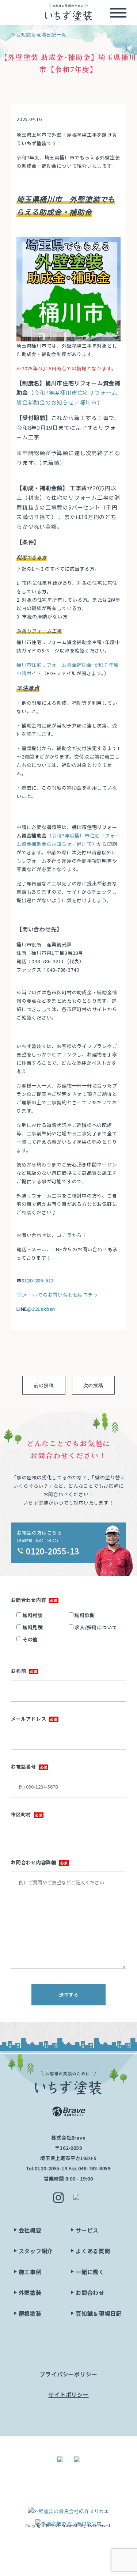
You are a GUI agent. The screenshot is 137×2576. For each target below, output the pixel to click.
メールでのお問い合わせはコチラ (60, 1295)
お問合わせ (90, 2293)
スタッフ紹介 (36, 2251)
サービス (87, 2230)
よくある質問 (93, 2251)
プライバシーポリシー (69, 2374)
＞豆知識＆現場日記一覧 (39, 35)
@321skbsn (41, 1309)
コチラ (64, 1235)
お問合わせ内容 (28, 1600)
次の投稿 (93, 1385)
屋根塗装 (30, 2313)
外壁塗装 (30, 2293)
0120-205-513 (38, 1280)
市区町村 (21, 1814)
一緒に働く (90, 2272)
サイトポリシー (68, 2395)
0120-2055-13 (51, 2168)
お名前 (18, 1671)
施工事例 (30, 2272)
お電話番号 (24, 1766)
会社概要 (30, 2230)
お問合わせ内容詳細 (34, 1862)
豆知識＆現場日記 (99, 2313)
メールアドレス (28, 1719)
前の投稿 (44, 1385)
